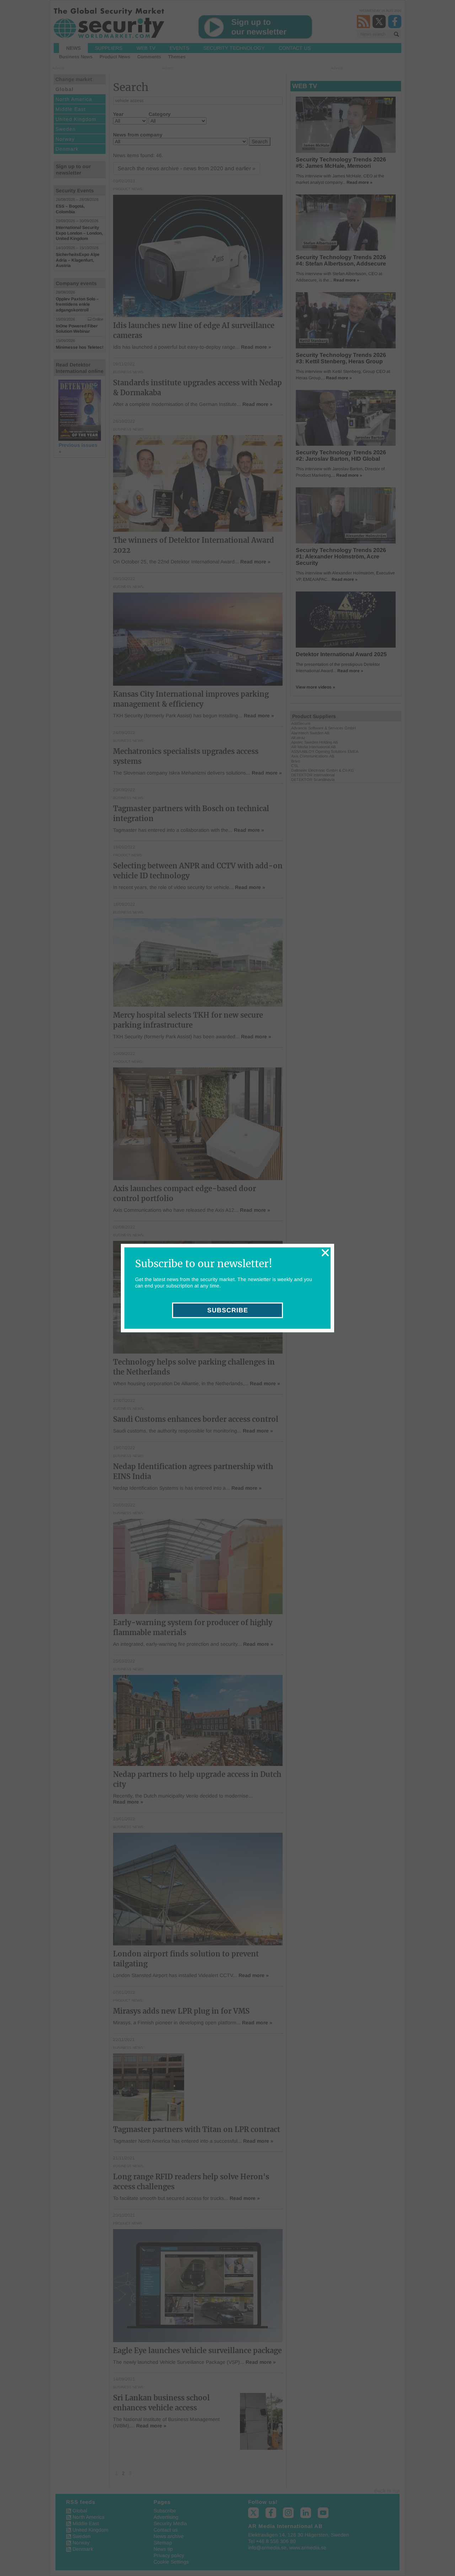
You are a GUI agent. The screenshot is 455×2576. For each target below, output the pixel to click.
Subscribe (228, 1310)
